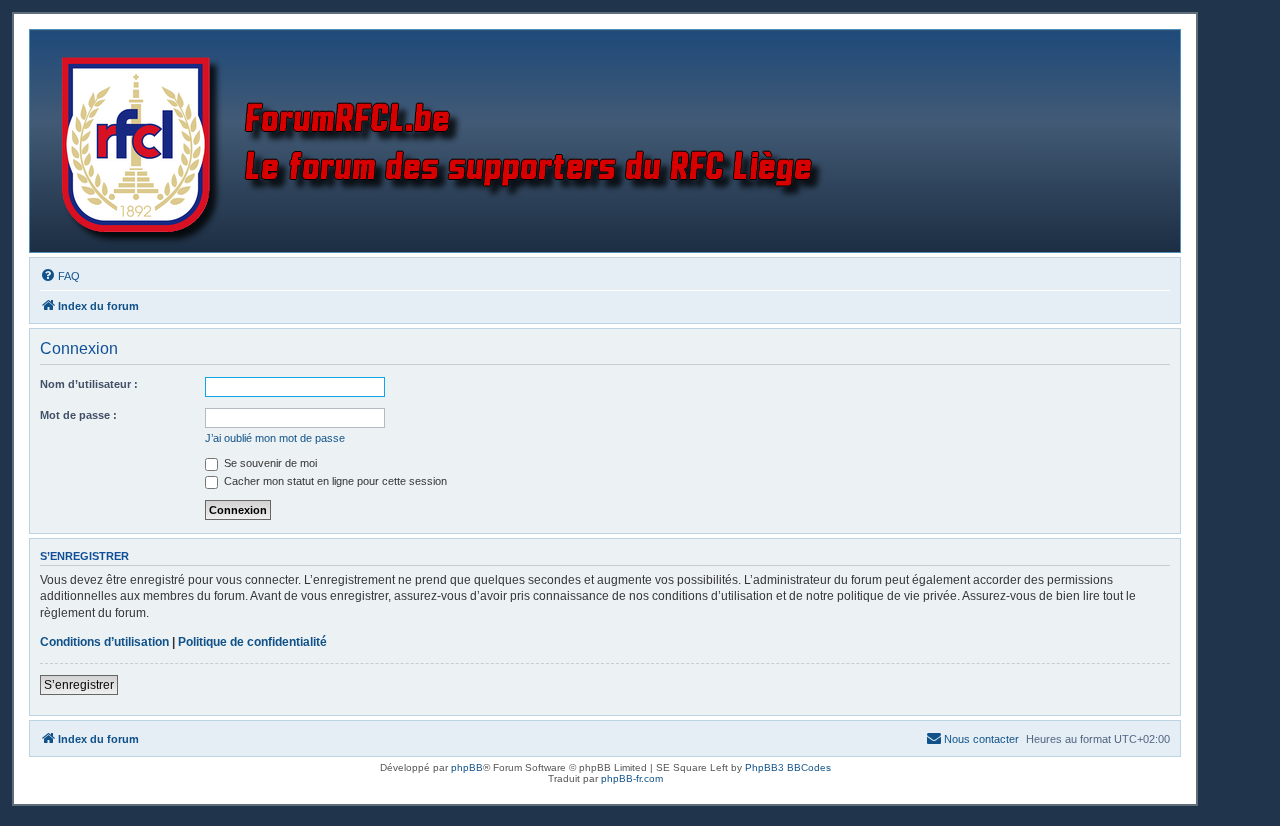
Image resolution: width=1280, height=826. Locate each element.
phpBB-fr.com (632, 778)
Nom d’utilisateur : (89, 384)
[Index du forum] (446, 141)
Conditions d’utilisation (104, 642)
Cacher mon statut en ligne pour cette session (334, 481)
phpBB (467, 767)
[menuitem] (60, 276)
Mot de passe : (78, 415)
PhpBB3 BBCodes (788, 767)
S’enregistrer (79, 685)
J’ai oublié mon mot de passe (275, 438)
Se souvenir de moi (269, 463)
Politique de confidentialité (252, 642)
